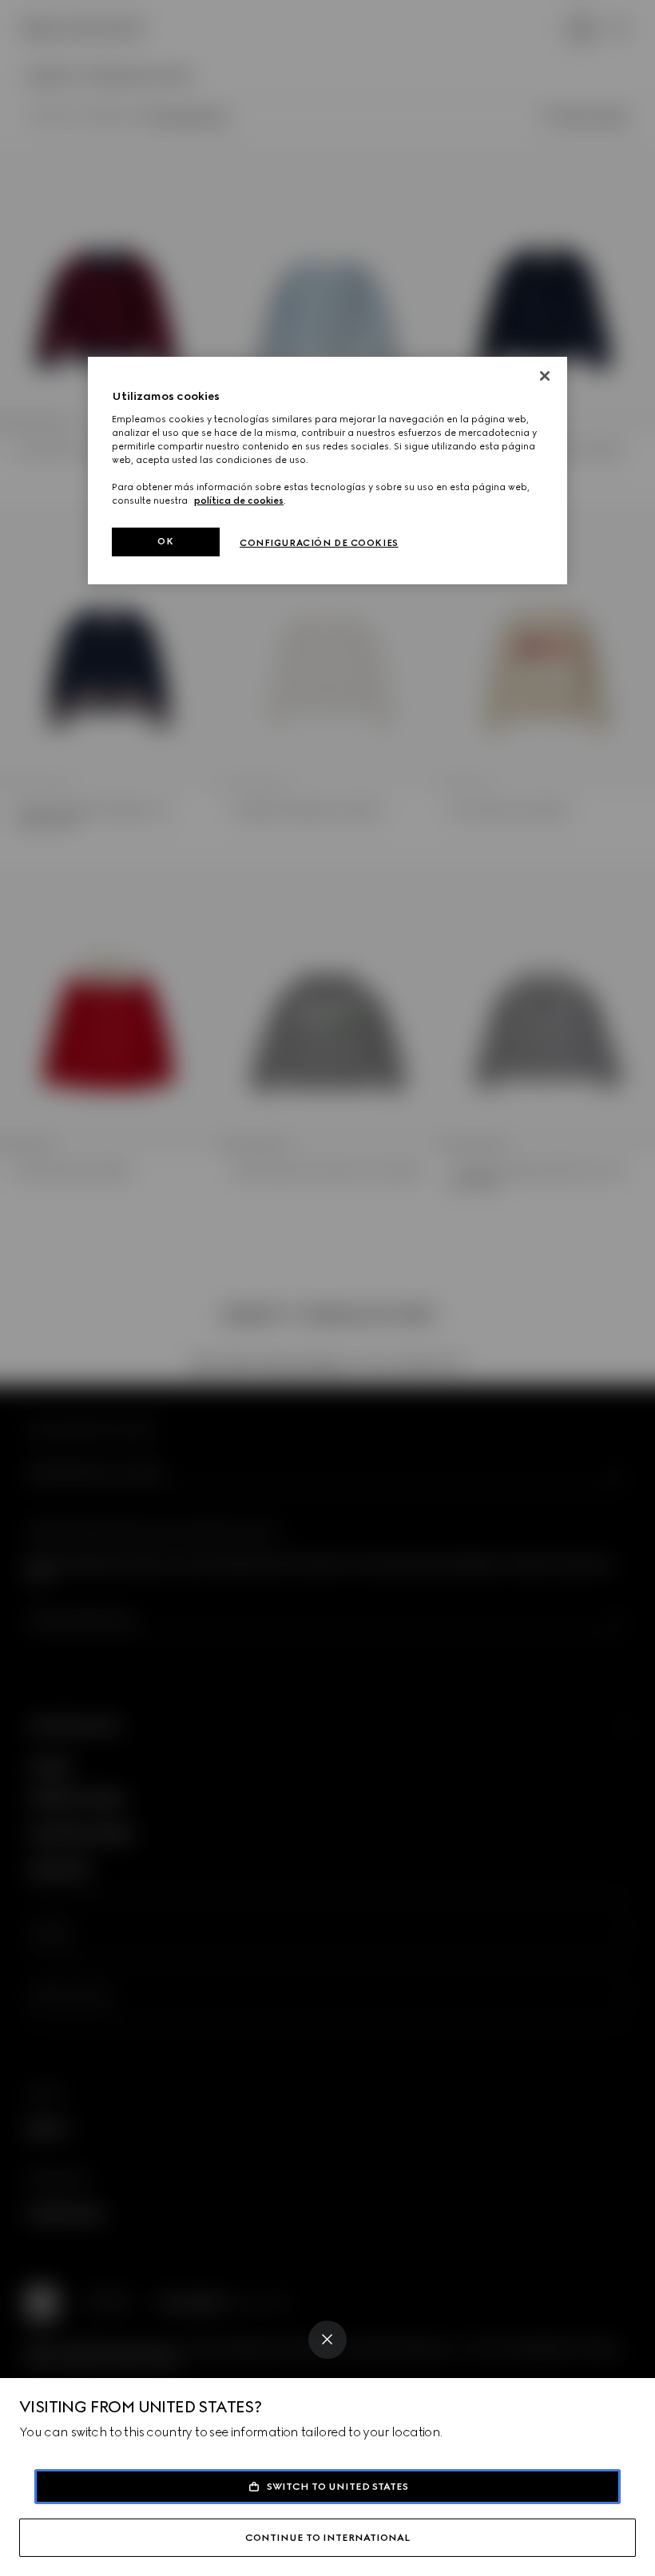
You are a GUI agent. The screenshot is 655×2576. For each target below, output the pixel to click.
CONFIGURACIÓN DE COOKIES (319, 543)
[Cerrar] (545, 376)
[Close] (327, 2340)
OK (165, 541)
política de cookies (239, 501)
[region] (327, 471)
